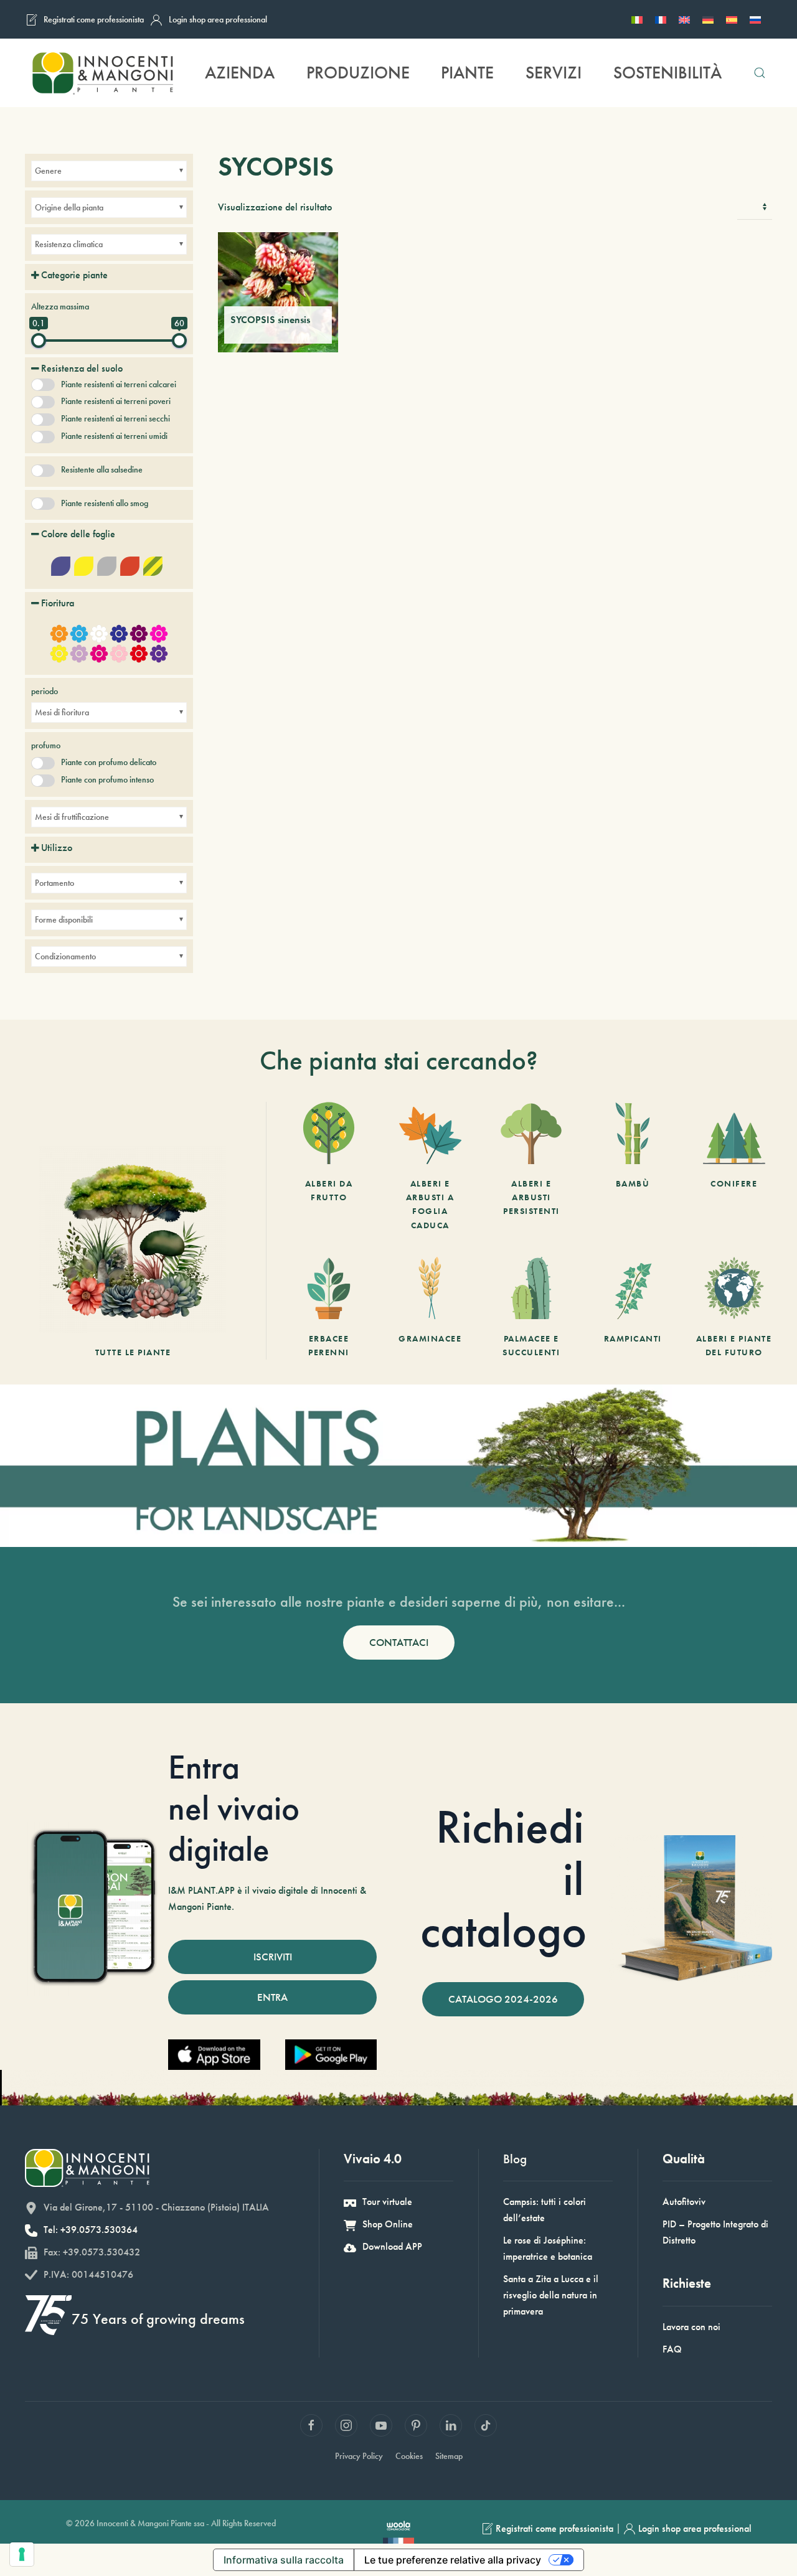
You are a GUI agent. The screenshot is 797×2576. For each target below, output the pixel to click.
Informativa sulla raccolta (284, 2560)
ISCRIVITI (273, 1957)
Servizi (554, 73)
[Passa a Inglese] (684, 19)
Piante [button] (467, 73)
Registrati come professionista (94, 19)
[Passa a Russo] (755, 19)
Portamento (54, 883)
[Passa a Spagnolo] (732, 19)
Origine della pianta (69, 207)
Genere (48, 171)
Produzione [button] (358, 73)
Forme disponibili (64, 919)
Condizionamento (65, 956)
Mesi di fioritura (62, 712)
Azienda (240, 73)
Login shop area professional (218, 19)
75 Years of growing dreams (158, 2319)
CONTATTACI (399, 1642)
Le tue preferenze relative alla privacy (453, 2560)
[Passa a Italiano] (637, 19)
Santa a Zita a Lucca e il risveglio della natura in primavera (551, 2295)
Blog (515, 2159)
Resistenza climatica (69, 244)
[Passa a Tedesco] (708, 19)
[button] (759, 73)
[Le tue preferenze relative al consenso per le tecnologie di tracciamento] (22, 2554)
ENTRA (272, 1997)
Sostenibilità (667, 73)
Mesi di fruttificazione (72, 817)
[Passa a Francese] (661, 19)
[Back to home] (102, 73)
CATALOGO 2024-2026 (503, 1999)
